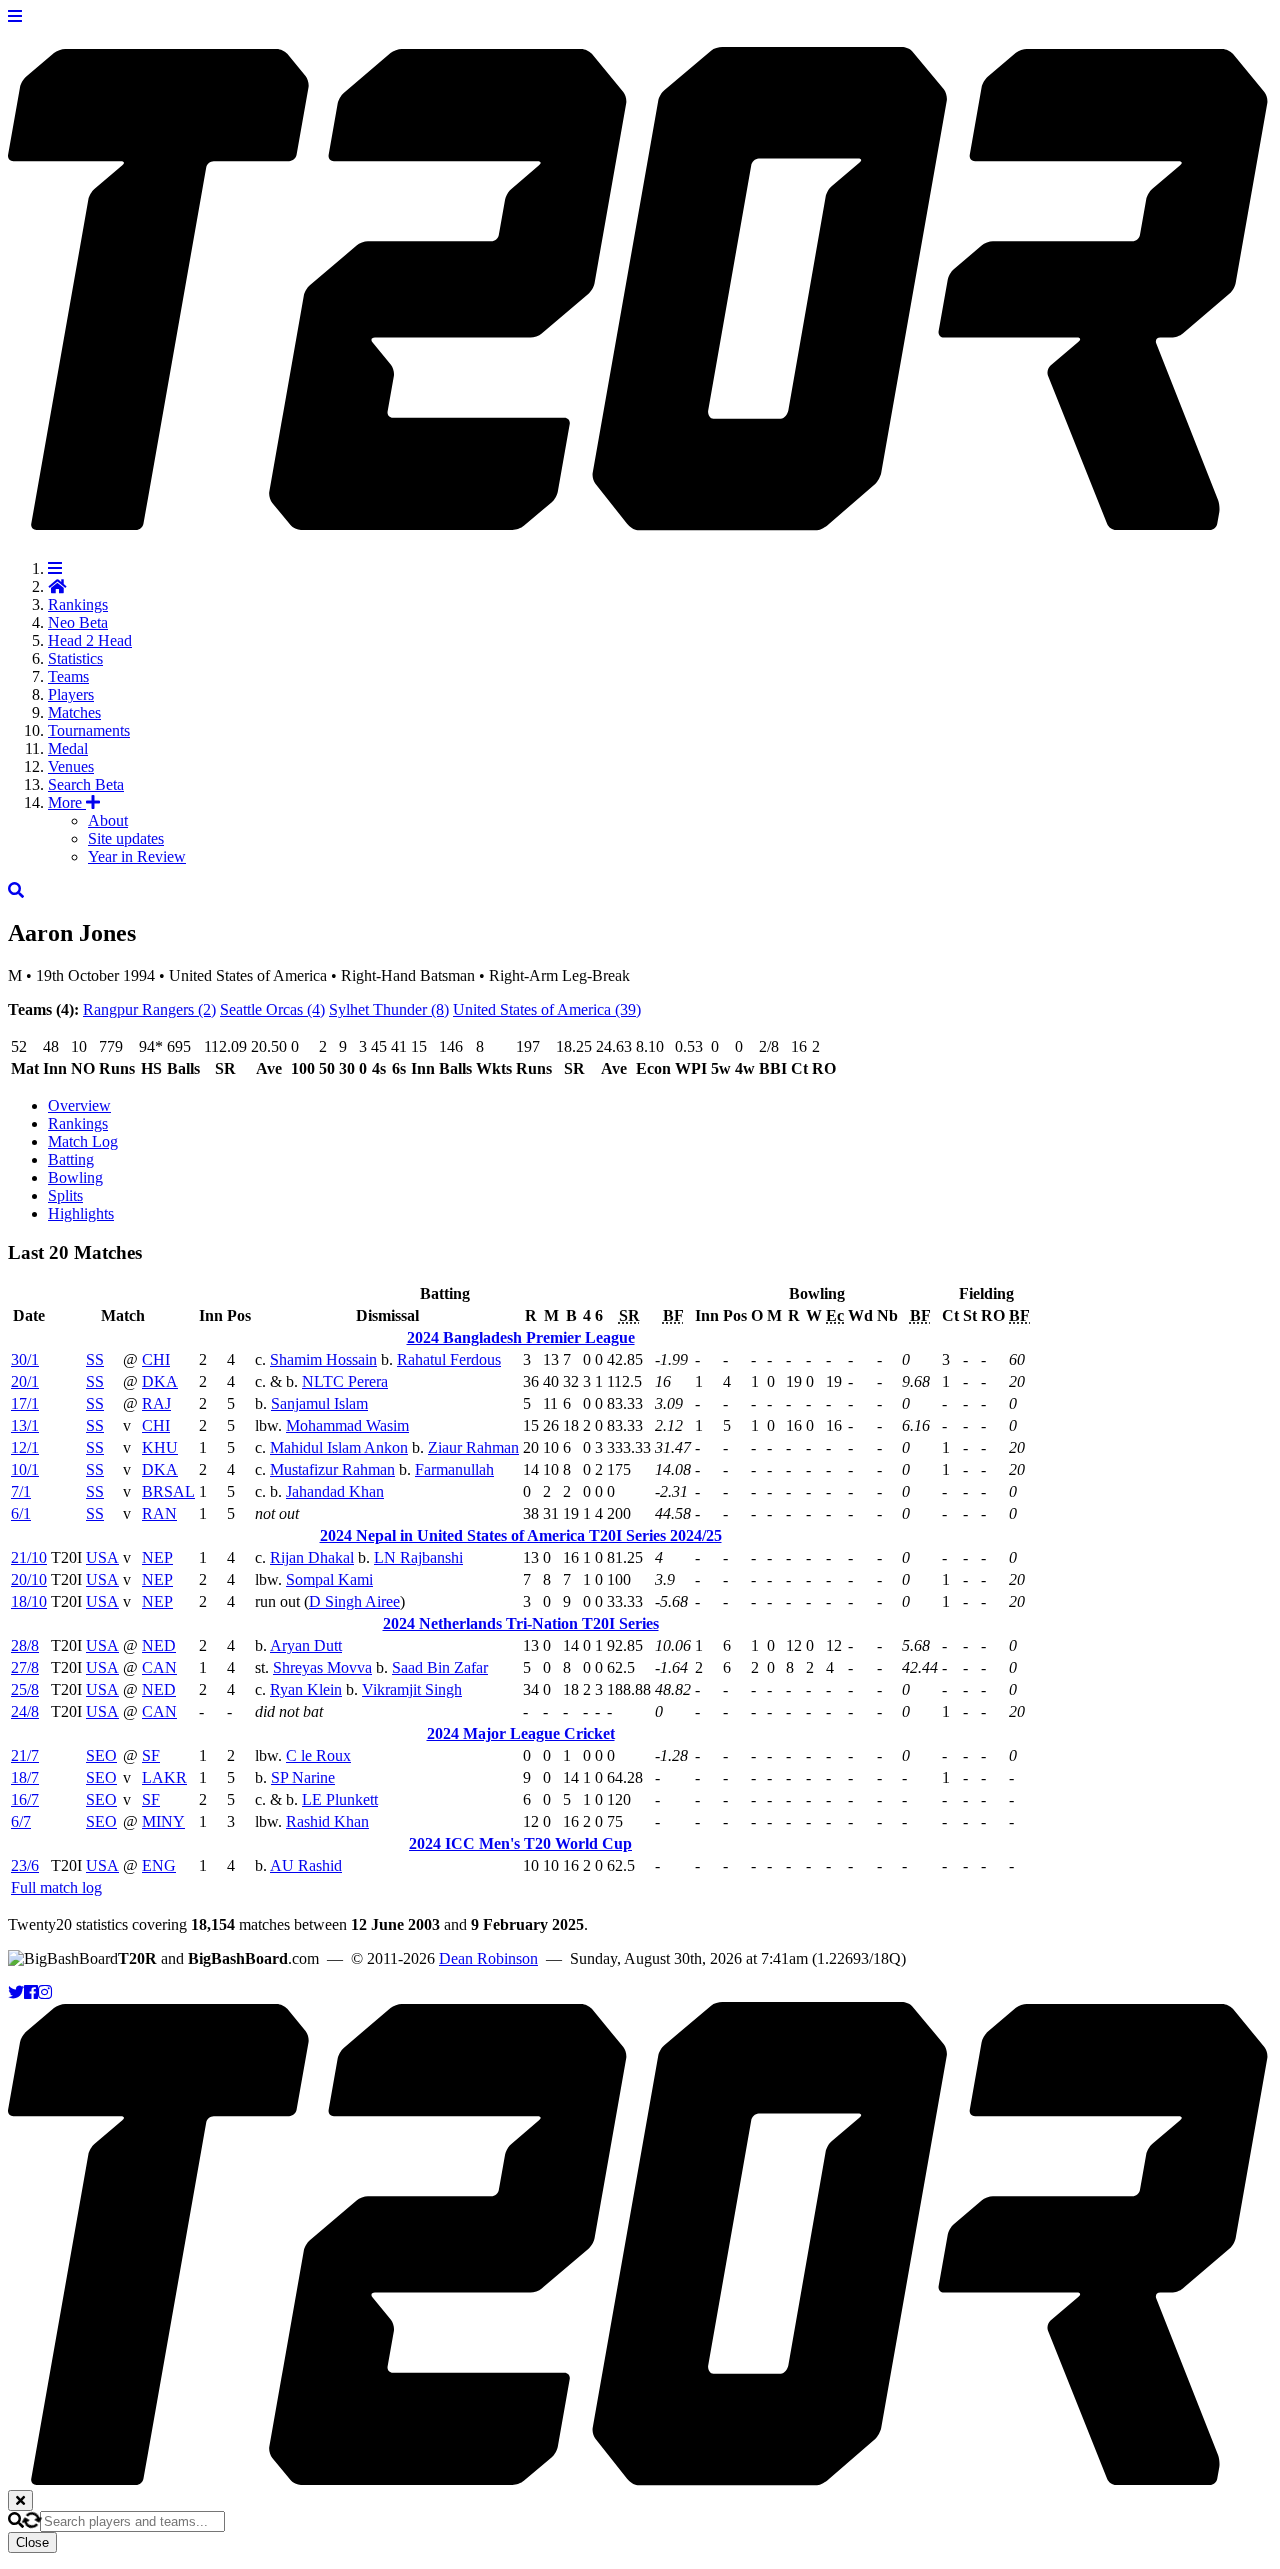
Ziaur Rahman (473, 1447)
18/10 (29, 1601)
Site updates (126, 838)
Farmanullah (454, 1469)
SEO (101, 1755)
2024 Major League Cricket (521, 1733)
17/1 (25, 1403)
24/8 (25, 1711)
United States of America (547, 1009)
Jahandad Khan (335, 1491)
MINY (163, 1821)
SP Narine (303, 1777)
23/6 (25, 1865)
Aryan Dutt (306, 1645)
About (108, 820)
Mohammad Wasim (347, 1425)
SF (151, 1755)
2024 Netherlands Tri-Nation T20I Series (521, 1623)
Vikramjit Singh (412, 1689)
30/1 (25, 1359)
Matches (74, 712)
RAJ (156, 1403)
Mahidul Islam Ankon (339, 1447)
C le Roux (318, 1755)
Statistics (75, 658)
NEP (157, 1557)
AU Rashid (306, 1865)
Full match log (56, 1887)
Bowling (75, 1177)
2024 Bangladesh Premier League (521, 1337)
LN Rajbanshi (418, 1557)
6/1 (21, 1513)
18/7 (25, 1777)
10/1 (25, 1469)
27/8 (25, 1667)
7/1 (21, 1491)
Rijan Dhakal (312, 1557)
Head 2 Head (90, 640)
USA (102, 1557)
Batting (71, 1159)
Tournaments (89, 730)
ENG (159, 1865)
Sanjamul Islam (319, 1403)
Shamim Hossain (323, 1359)
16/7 (25, 1799)
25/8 (25, 1689)
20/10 (29, 1579)
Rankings (78, 604)
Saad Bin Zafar (440, 1667)
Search (86, 784)
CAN (159, 1667)
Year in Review (137, 856)
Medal (68, 748)
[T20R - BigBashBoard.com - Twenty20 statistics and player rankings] (640, 520)
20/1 (25, 1381)
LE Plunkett (340, 1799)
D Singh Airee (354, 1601)
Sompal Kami (329, 1579)
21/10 (29, 1557)
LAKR (164, 1777)
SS (95, 1359)
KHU (160, 1447)
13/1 (25, 1425)
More (67, 802)
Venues (71, 766)
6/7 (21, 1821)
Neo (78, 622)
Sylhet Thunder (389, 1009)
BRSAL (168, 1491)
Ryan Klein (306, 1689)
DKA (160, 1381)
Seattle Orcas (272, 1009)
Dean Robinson (488, 1958)
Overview (79, 1105)
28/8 (25, 1645)
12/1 (25, 1447)
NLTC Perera (345, 1381)
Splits (65, 1195)
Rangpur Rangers (149, 1009)
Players (71, 694)
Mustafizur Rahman (332, 1469)
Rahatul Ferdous (449, 1359)
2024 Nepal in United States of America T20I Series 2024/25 (521, 1535)
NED (159, 1645)
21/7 (25, 1755)
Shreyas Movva (322, 1667)
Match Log (83, 1141)
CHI (156, 1359)
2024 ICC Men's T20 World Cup (520, 1843)
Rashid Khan (327, 1821)
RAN (159, 1513)
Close (32, 2542)
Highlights (81, 1213)
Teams (68, 676)
